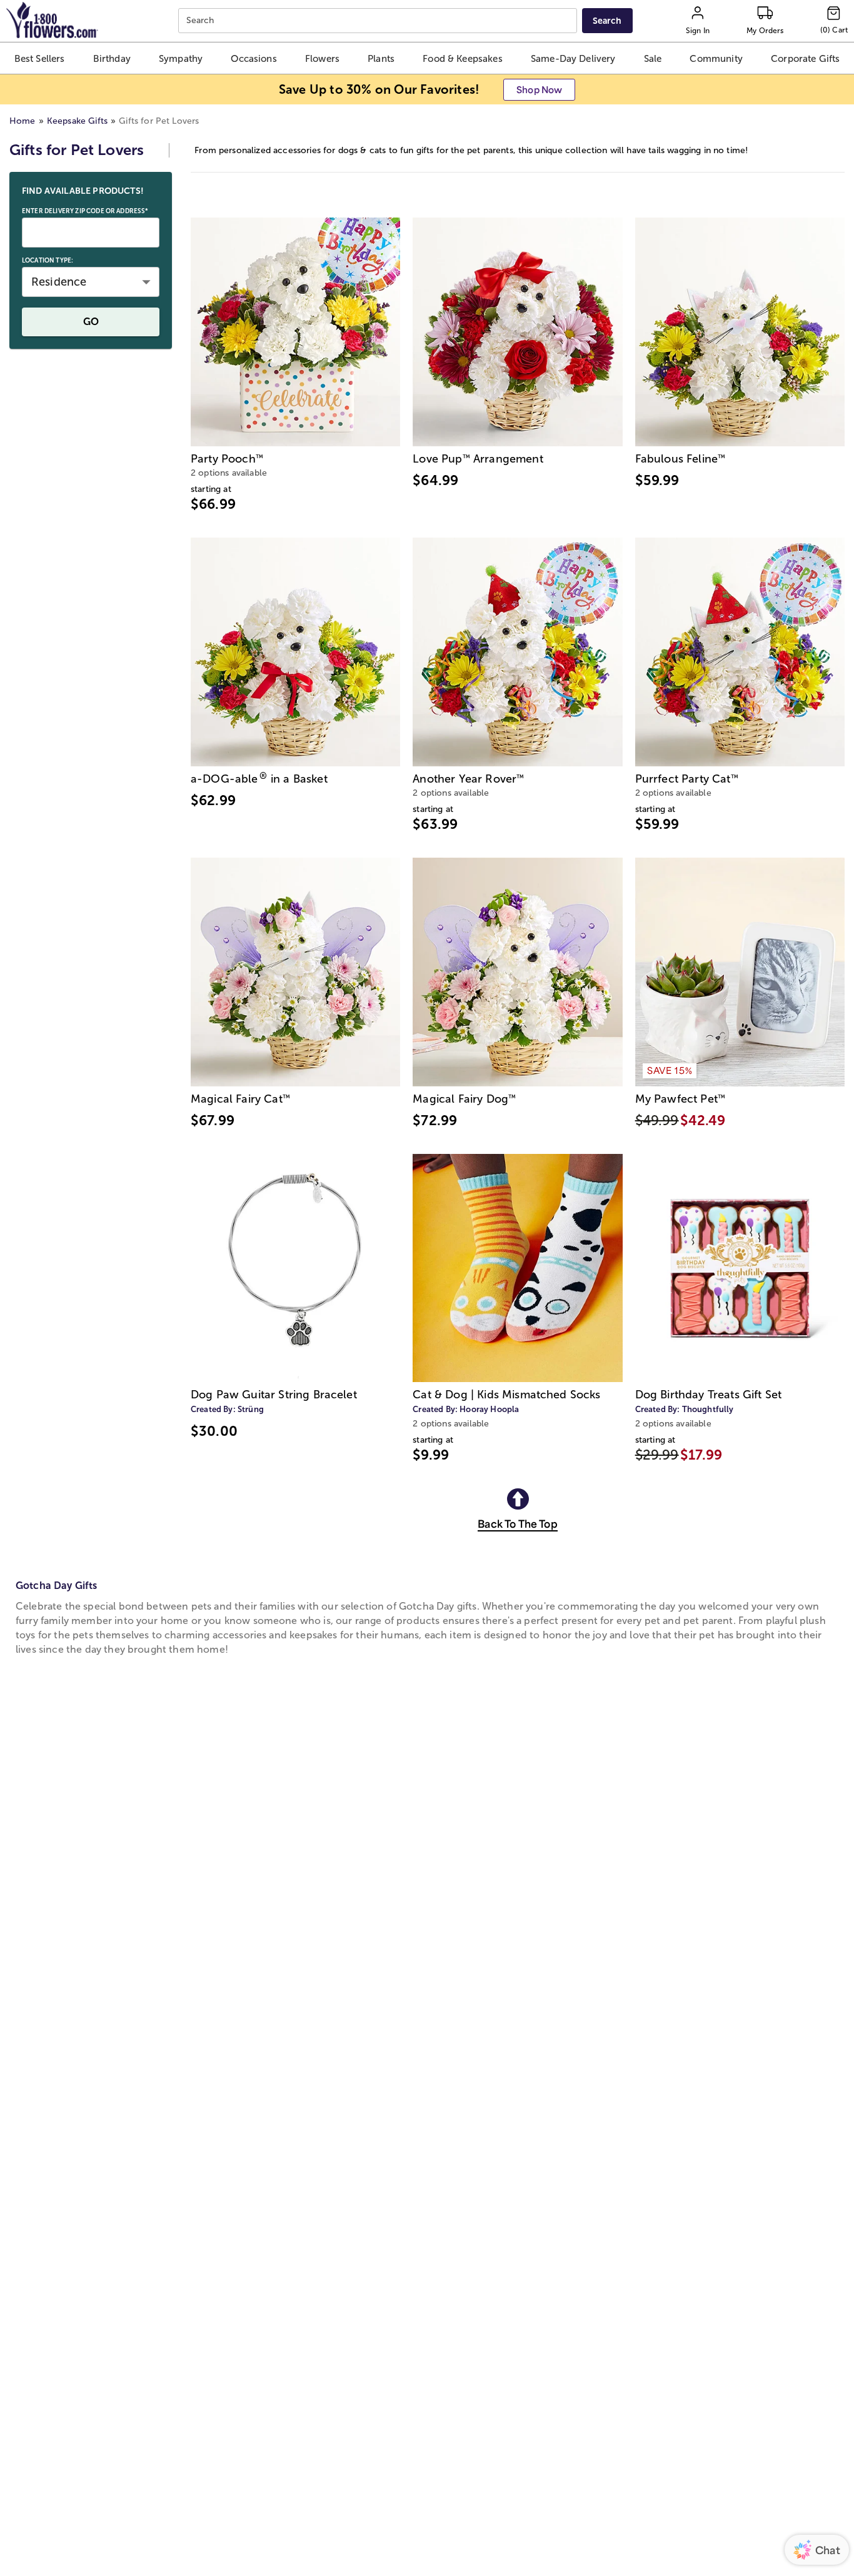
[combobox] (379, 21)
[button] (40, 58)
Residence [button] (59, 282)
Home (23, 121)
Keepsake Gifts (77, 121)
